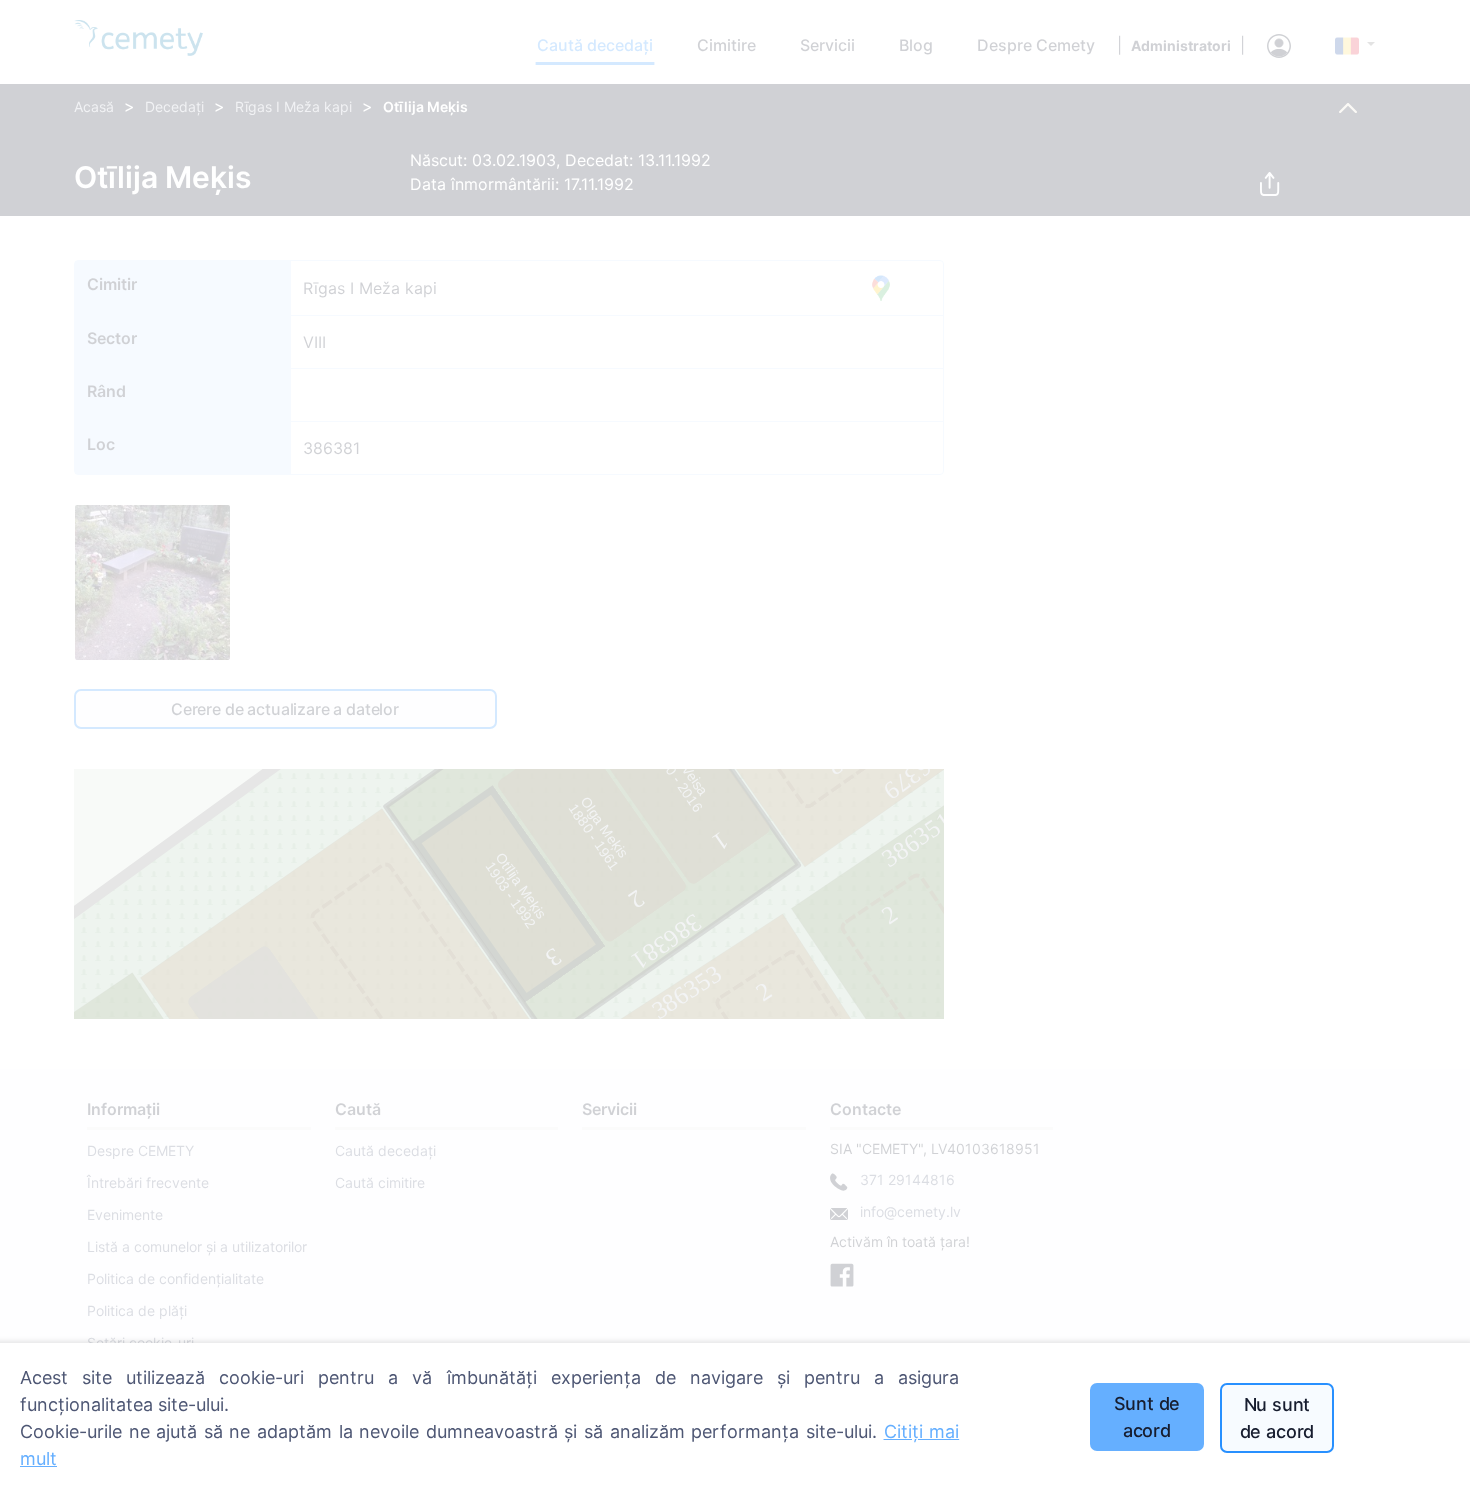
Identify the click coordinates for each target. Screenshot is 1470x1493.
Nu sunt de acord (1277, 1418)
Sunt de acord (1147, 1417)
